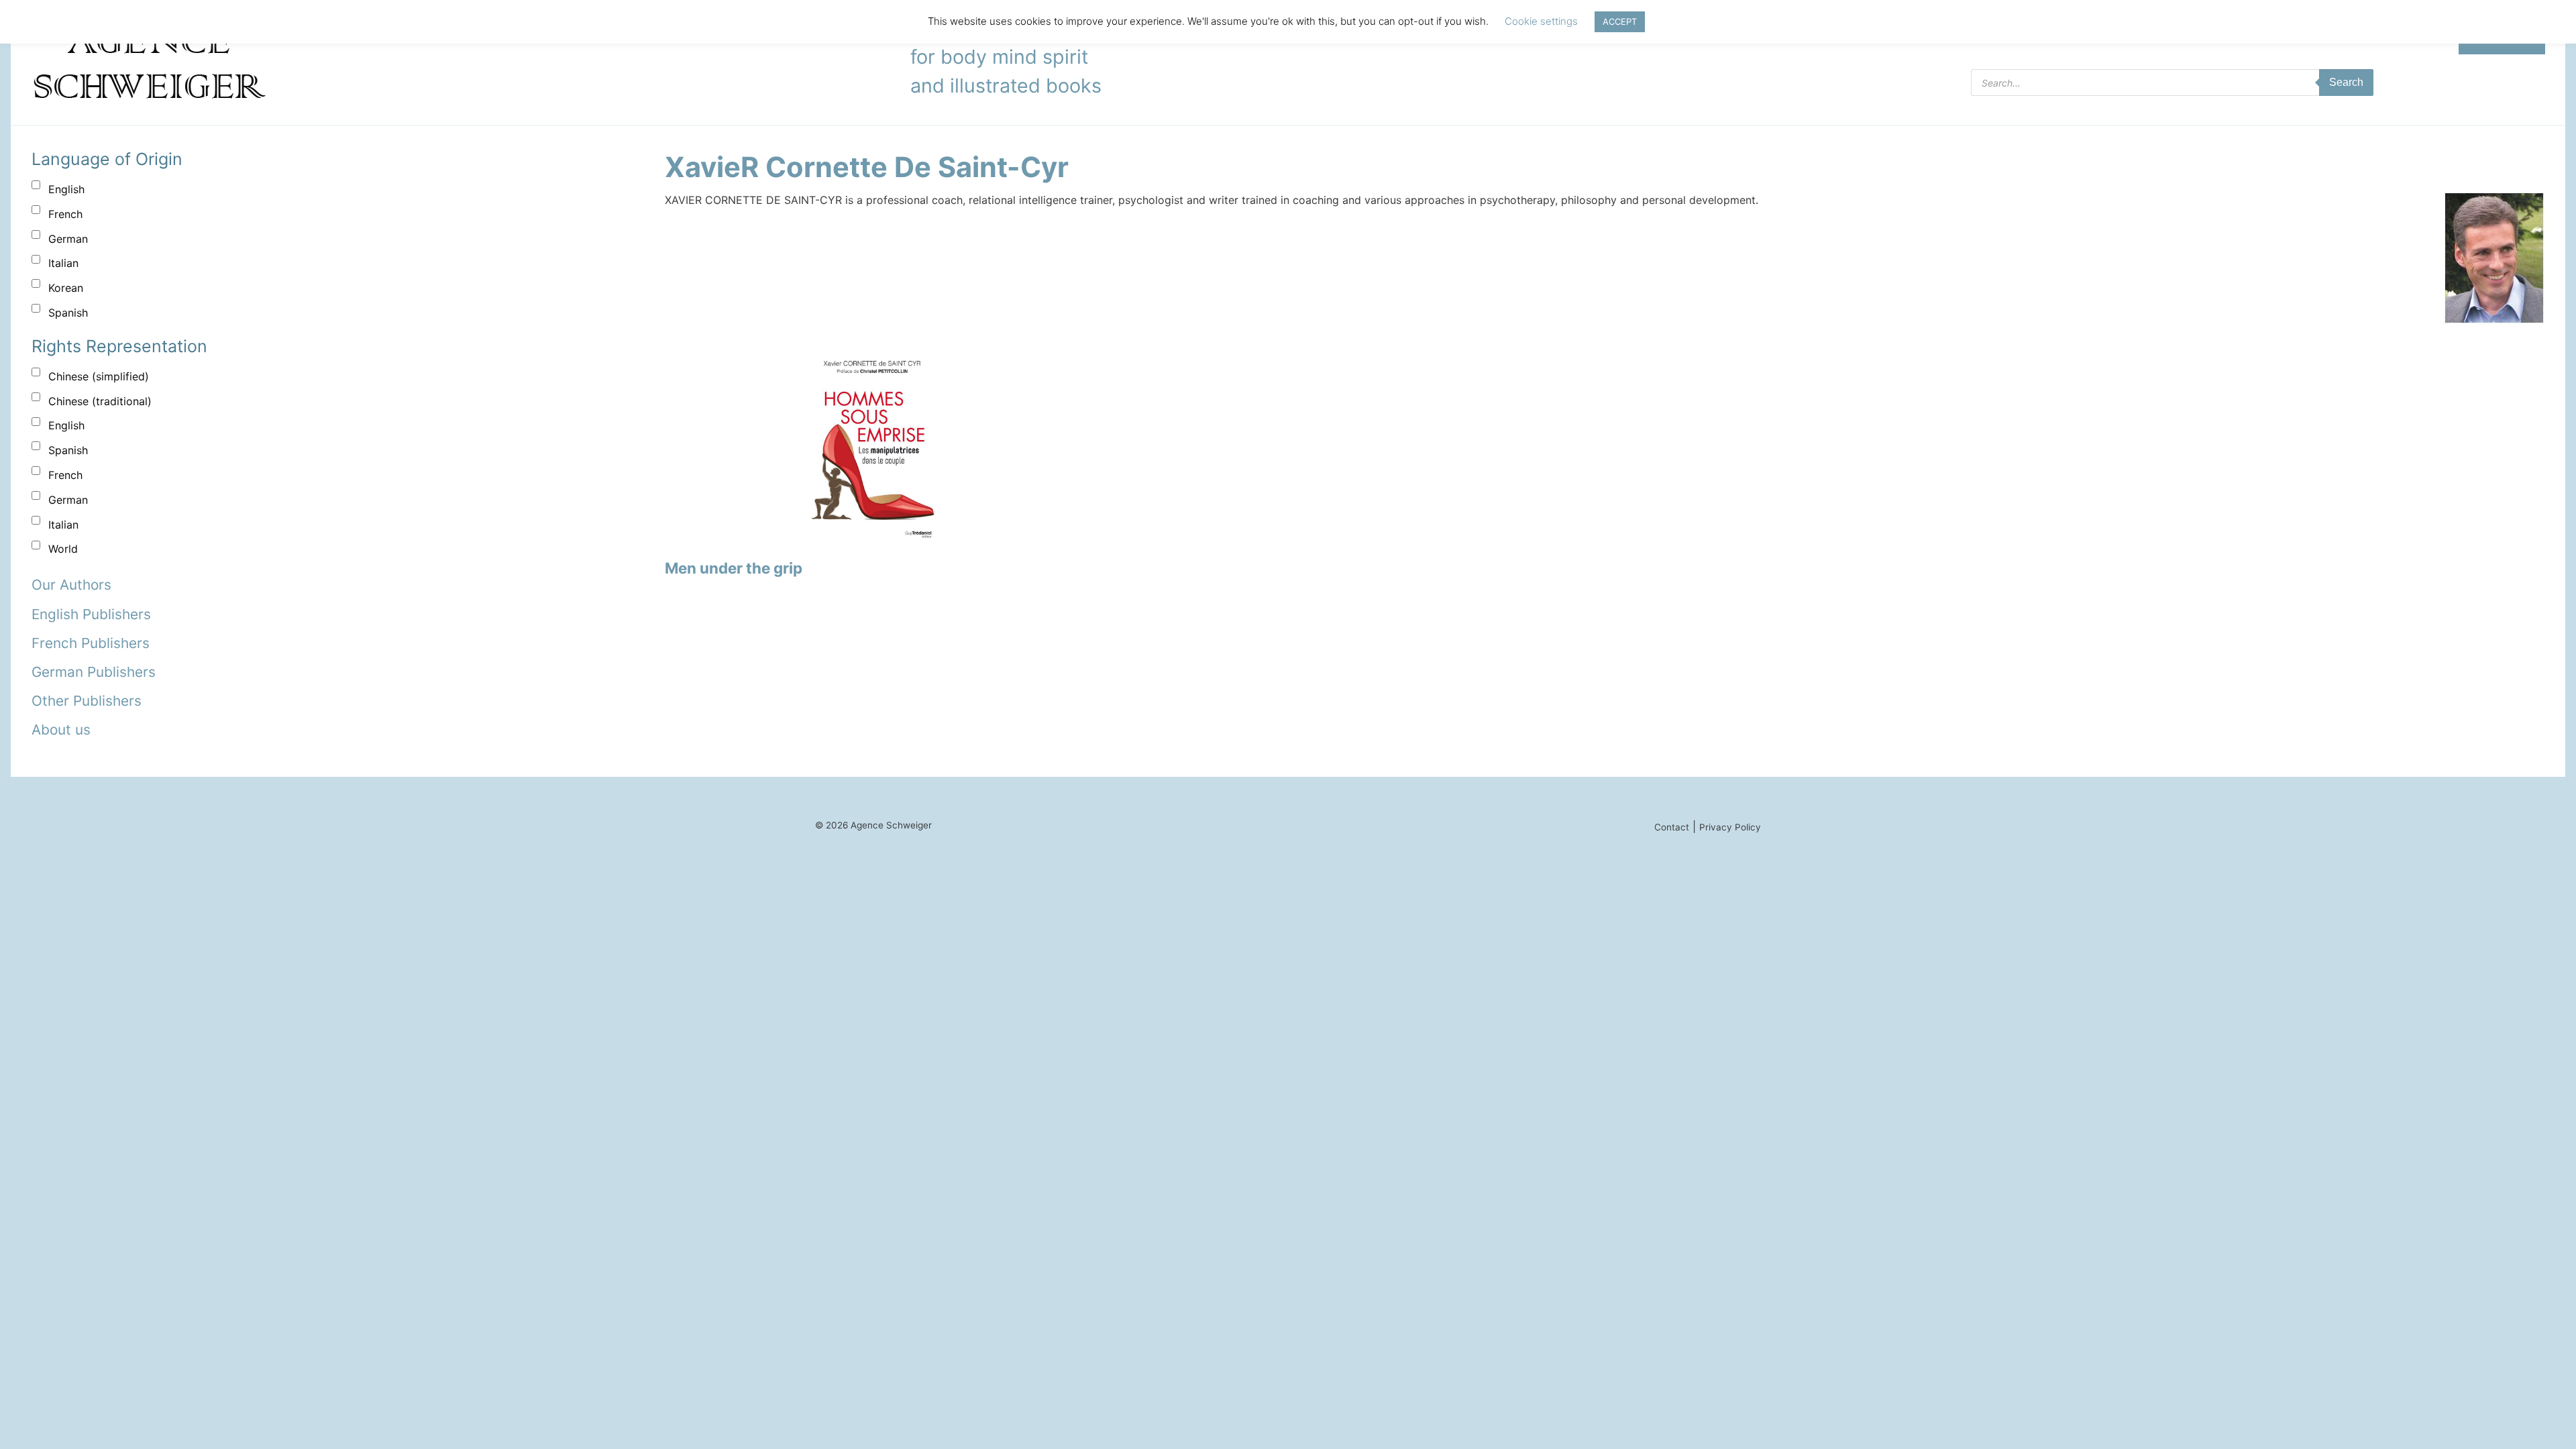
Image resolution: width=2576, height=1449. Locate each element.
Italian (63, 263)
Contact (1672, 827)
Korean (66, 288)
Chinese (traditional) (100, 401)
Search (2346, 82)
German (68, 239)
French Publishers (91, 643)
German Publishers (94, 672)
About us (61, 730)
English (66, 189)
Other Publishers (87, 701)
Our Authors (71, 585)
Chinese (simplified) (99, 376)
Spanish (68, 313)
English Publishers (91, 614)
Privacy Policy (1730, 827)
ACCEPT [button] (1620, 21)
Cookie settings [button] (1541, 21)
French (65, 214)
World (63, 549)
